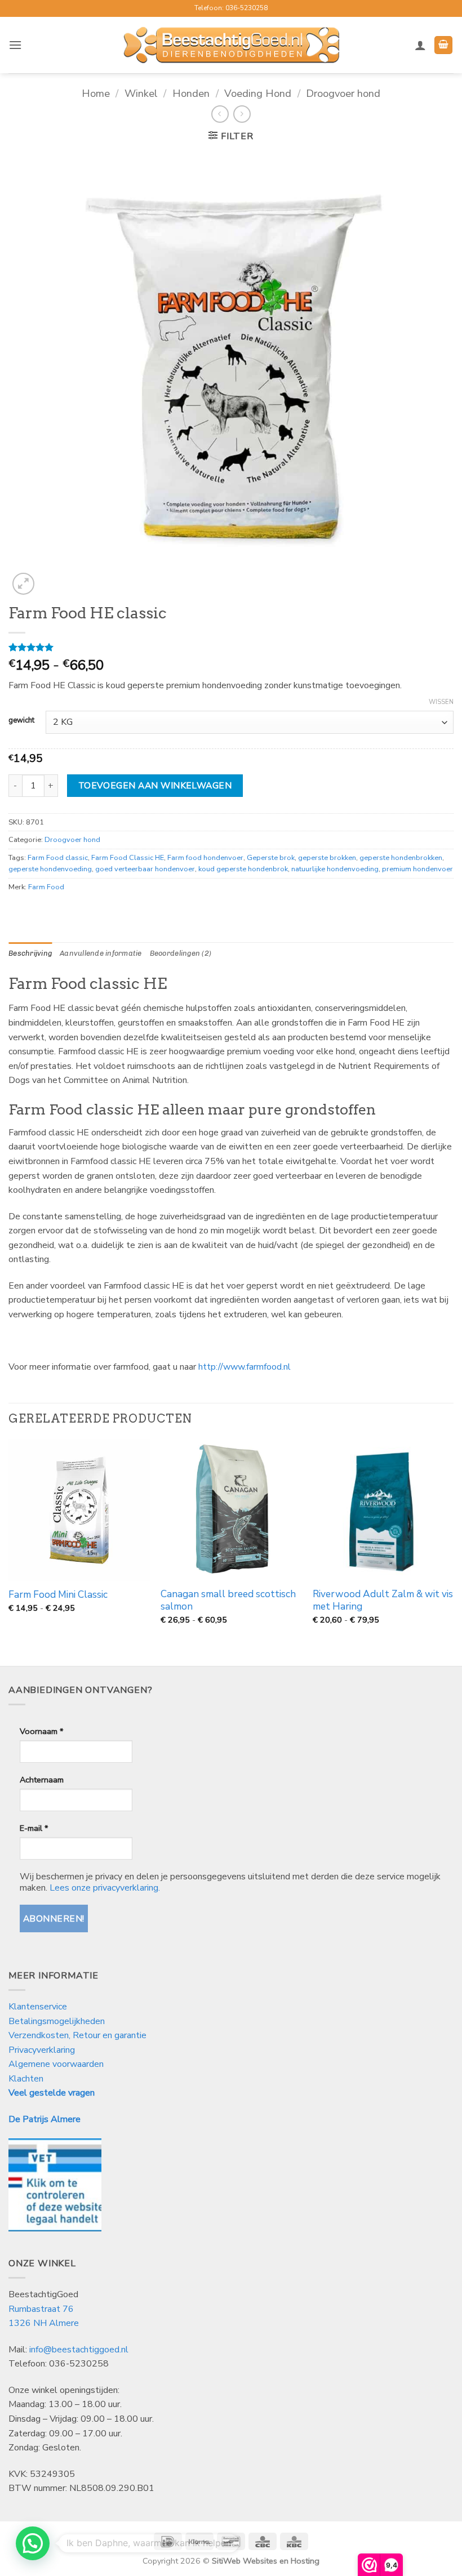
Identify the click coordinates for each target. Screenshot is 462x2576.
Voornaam (41, 1731)
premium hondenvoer (417, 869)
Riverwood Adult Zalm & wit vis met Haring (383, 1601)
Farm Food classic (58, 858)
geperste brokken (327, 858)
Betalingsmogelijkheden (57, 2021)
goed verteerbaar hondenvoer (145, 869)
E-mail (34, 1828)
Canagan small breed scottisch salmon (228, 1601)
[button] (15, 45)
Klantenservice (39, 2007)
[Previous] (9, 1552)
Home (96, 93)
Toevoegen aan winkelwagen (155, 785)
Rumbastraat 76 (41, 2309)
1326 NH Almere (44, 2323)
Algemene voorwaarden (56, 2064)
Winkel (141, 93)
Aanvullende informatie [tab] (101, 953)
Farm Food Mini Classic (58, 1595)
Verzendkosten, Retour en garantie (77, 2035)
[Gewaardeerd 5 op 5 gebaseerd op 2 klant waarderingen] (231, 647)
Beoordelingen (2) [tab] (181, 953)
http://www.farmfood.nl (245, 1367)
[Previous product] (242, 114)
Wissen (441, 702)
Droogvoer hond (343, 93)
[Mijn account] (420, 45)
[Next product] (220, 114)
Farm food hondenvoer (205, 858)
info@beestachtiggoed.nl (79, 2350)
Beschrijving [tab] (30, 953)
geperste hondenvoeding (50, 869)
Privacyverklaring (42, 2050)
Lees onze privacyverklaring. (105, 1888)
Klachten (26, 2079)
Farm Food (46, 887)
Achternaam (42, 1780)
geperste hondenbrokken (401, 858)
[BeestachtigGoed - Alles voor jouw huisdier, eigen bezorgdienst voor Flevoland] (231, 45)
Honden (191, 93)
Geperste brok (271, 858)
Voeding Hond (258, 93)
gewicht (21, 721)
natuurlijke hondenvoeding (335, 869)
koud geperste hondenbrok (243, 869)
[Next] (453, 1552)
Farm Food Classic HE (128, 858)
